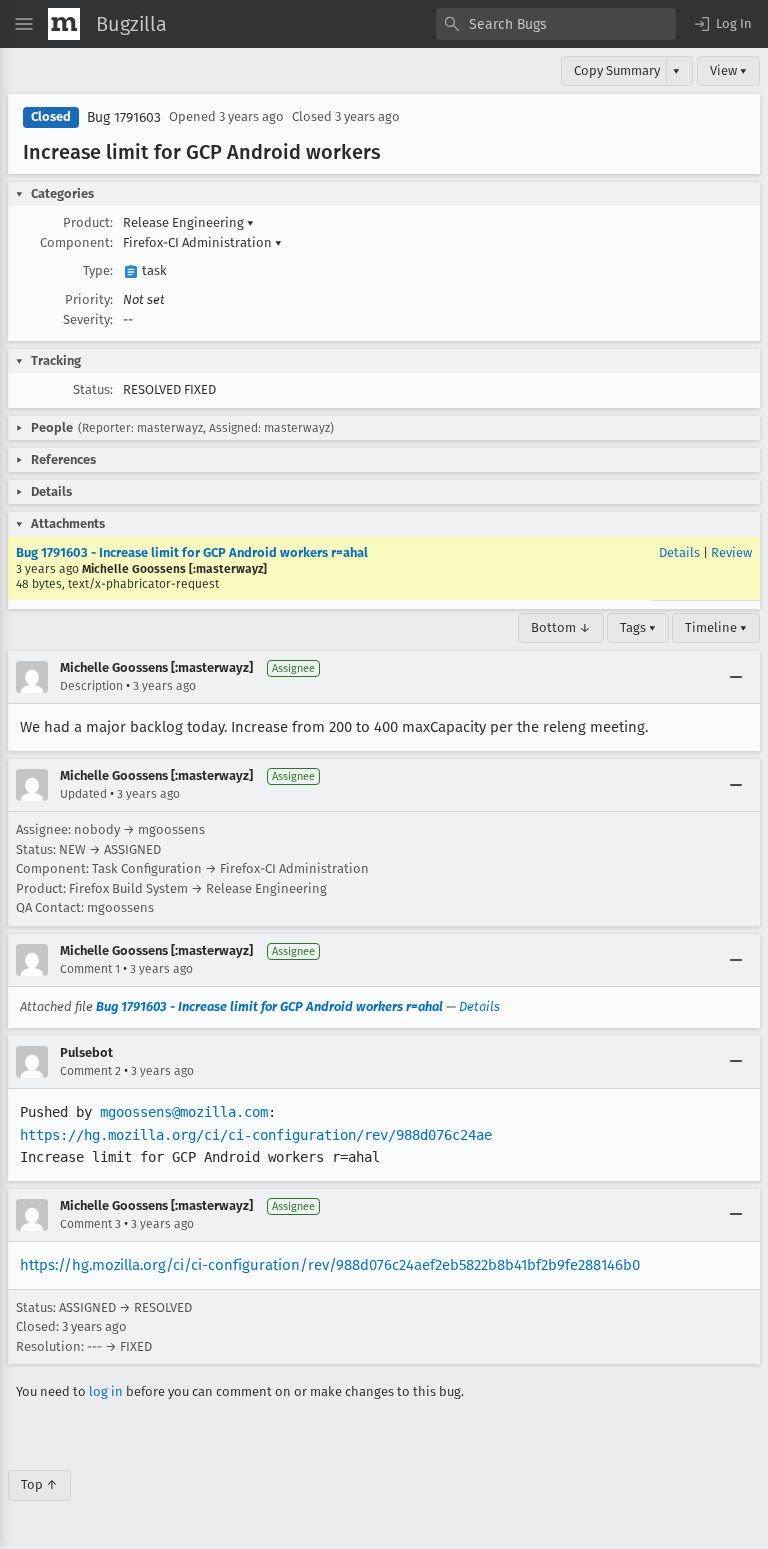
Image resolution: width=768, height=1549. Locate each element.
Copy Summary (617, 70)
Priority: (89, 299)
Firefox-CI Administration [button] (202, 242)
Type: (98, 270)
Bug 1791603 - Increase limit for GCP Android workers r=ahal (192, 552)
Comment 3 (90, 1224)
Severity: (88, 319)
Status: (93, 389)
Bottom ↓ (561, 627)
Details (679, 552)
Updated (83, 794)
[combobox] (556, 24)
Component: (76, 242)
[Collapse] (736, 677)
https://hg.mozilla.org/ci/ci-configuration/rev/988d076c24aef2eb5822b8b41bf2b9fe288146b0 (330, 1265)
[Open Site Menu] (24, 24)
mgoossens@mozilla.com (184, 1112)
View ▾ (728, 70)
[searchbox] (556, 24)
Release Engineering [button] (188, 222)
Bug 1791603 (124, 117)
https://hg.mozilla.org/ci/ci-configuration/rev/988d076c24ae (256, 1135)
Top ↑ (39, 1484)
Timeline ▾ (716, 627)
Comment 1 (90, 969)
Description (91, 686)
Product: (88, 222)
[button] (722, 24)
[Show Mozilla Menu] (64, 24)
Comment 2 (90, 1071)
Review (731, 552)
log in (106, 1391)
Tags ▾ (638, 627)
